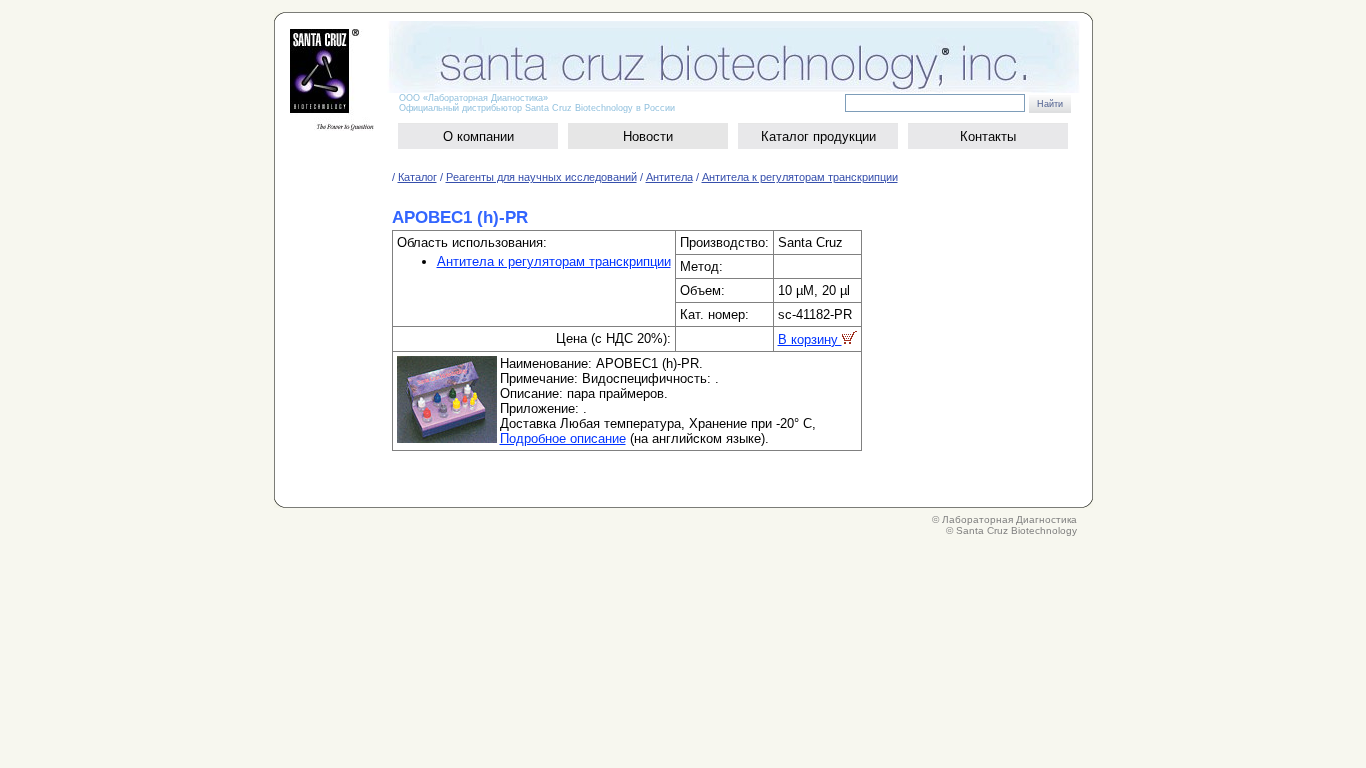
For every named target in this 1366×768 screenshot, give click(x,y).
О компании (478, 136)
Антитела (669, 177)
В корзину (810, 339)
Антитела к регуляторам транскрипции (800, 177)
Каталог (417, 177)
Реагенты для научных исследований (541, 177)
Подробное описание (563, 438)
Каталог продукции (818, 136)
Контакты (988, 136)
